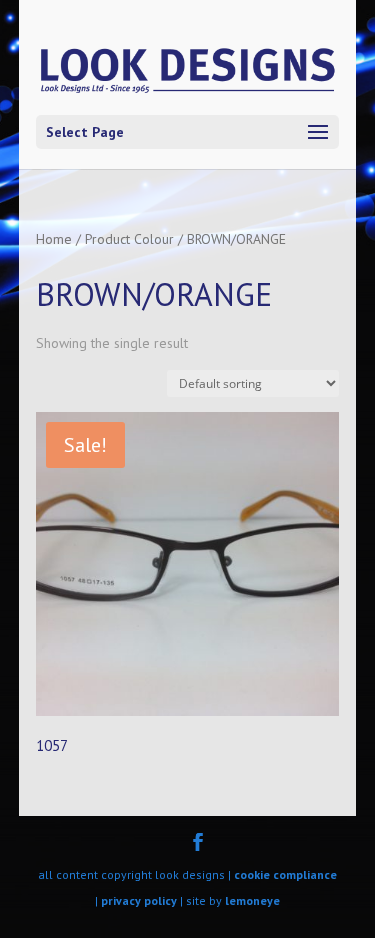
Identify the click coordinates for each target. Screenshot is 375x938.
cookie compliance (285, 874)
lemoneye (252, 900)
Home (54, 239)
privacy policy (139, 900)
